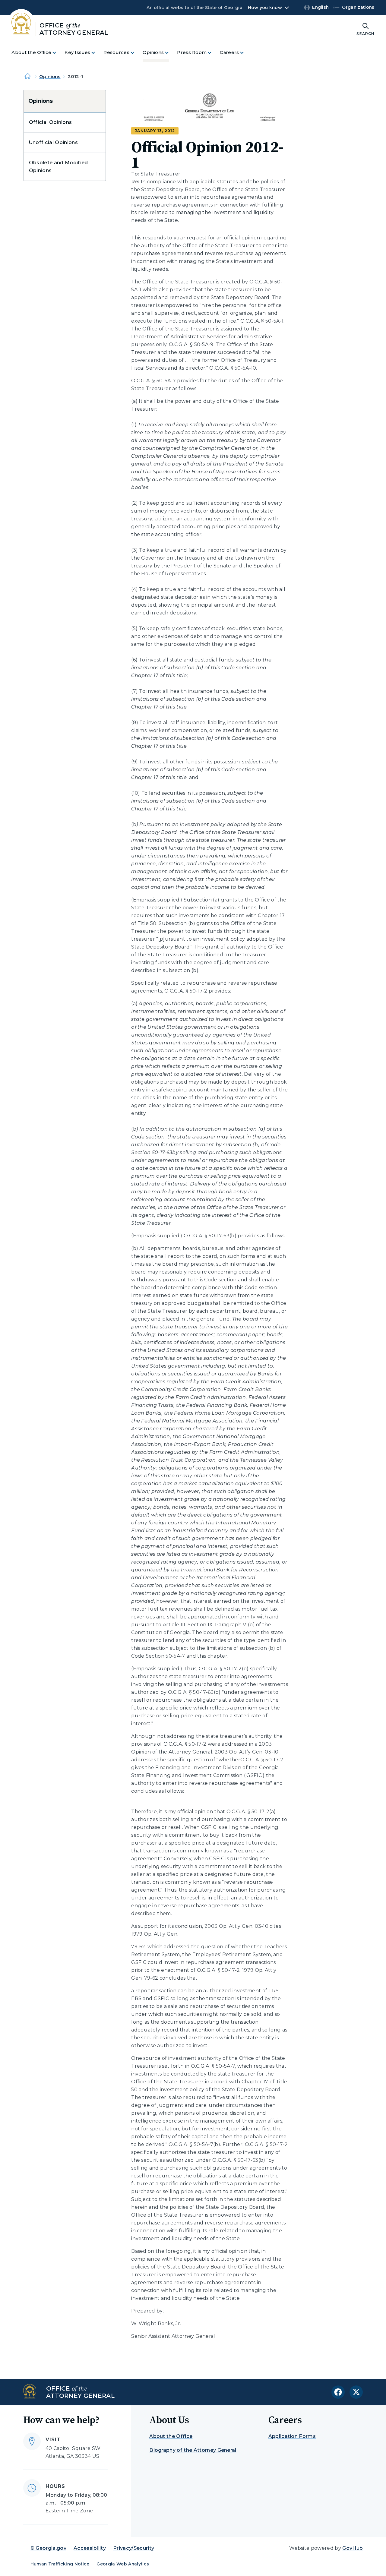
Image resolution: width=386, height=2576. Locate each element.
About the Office (171, 2436)
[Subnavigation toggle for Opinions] (170, 53)
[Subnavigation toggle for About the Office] (58, 53)
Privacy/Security (134, 2548)
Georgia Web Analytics (123, 2564)
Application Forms (292, 2436)
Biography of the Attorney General (193, 2450)
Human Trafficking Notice (60, 2564)
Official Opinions (50, 122)
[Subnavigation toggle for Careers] (245, 53)
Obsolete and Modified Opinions (59, 167)
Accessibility (90, 2548)
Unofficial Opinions (53, 142)
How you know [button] (265, 8)
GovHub (353, 2548)
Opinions (50, 76)
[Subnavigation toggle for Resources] (136, 53)
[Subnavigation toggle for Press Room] (213, 53)
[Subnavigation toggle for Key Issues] (97, 53)
